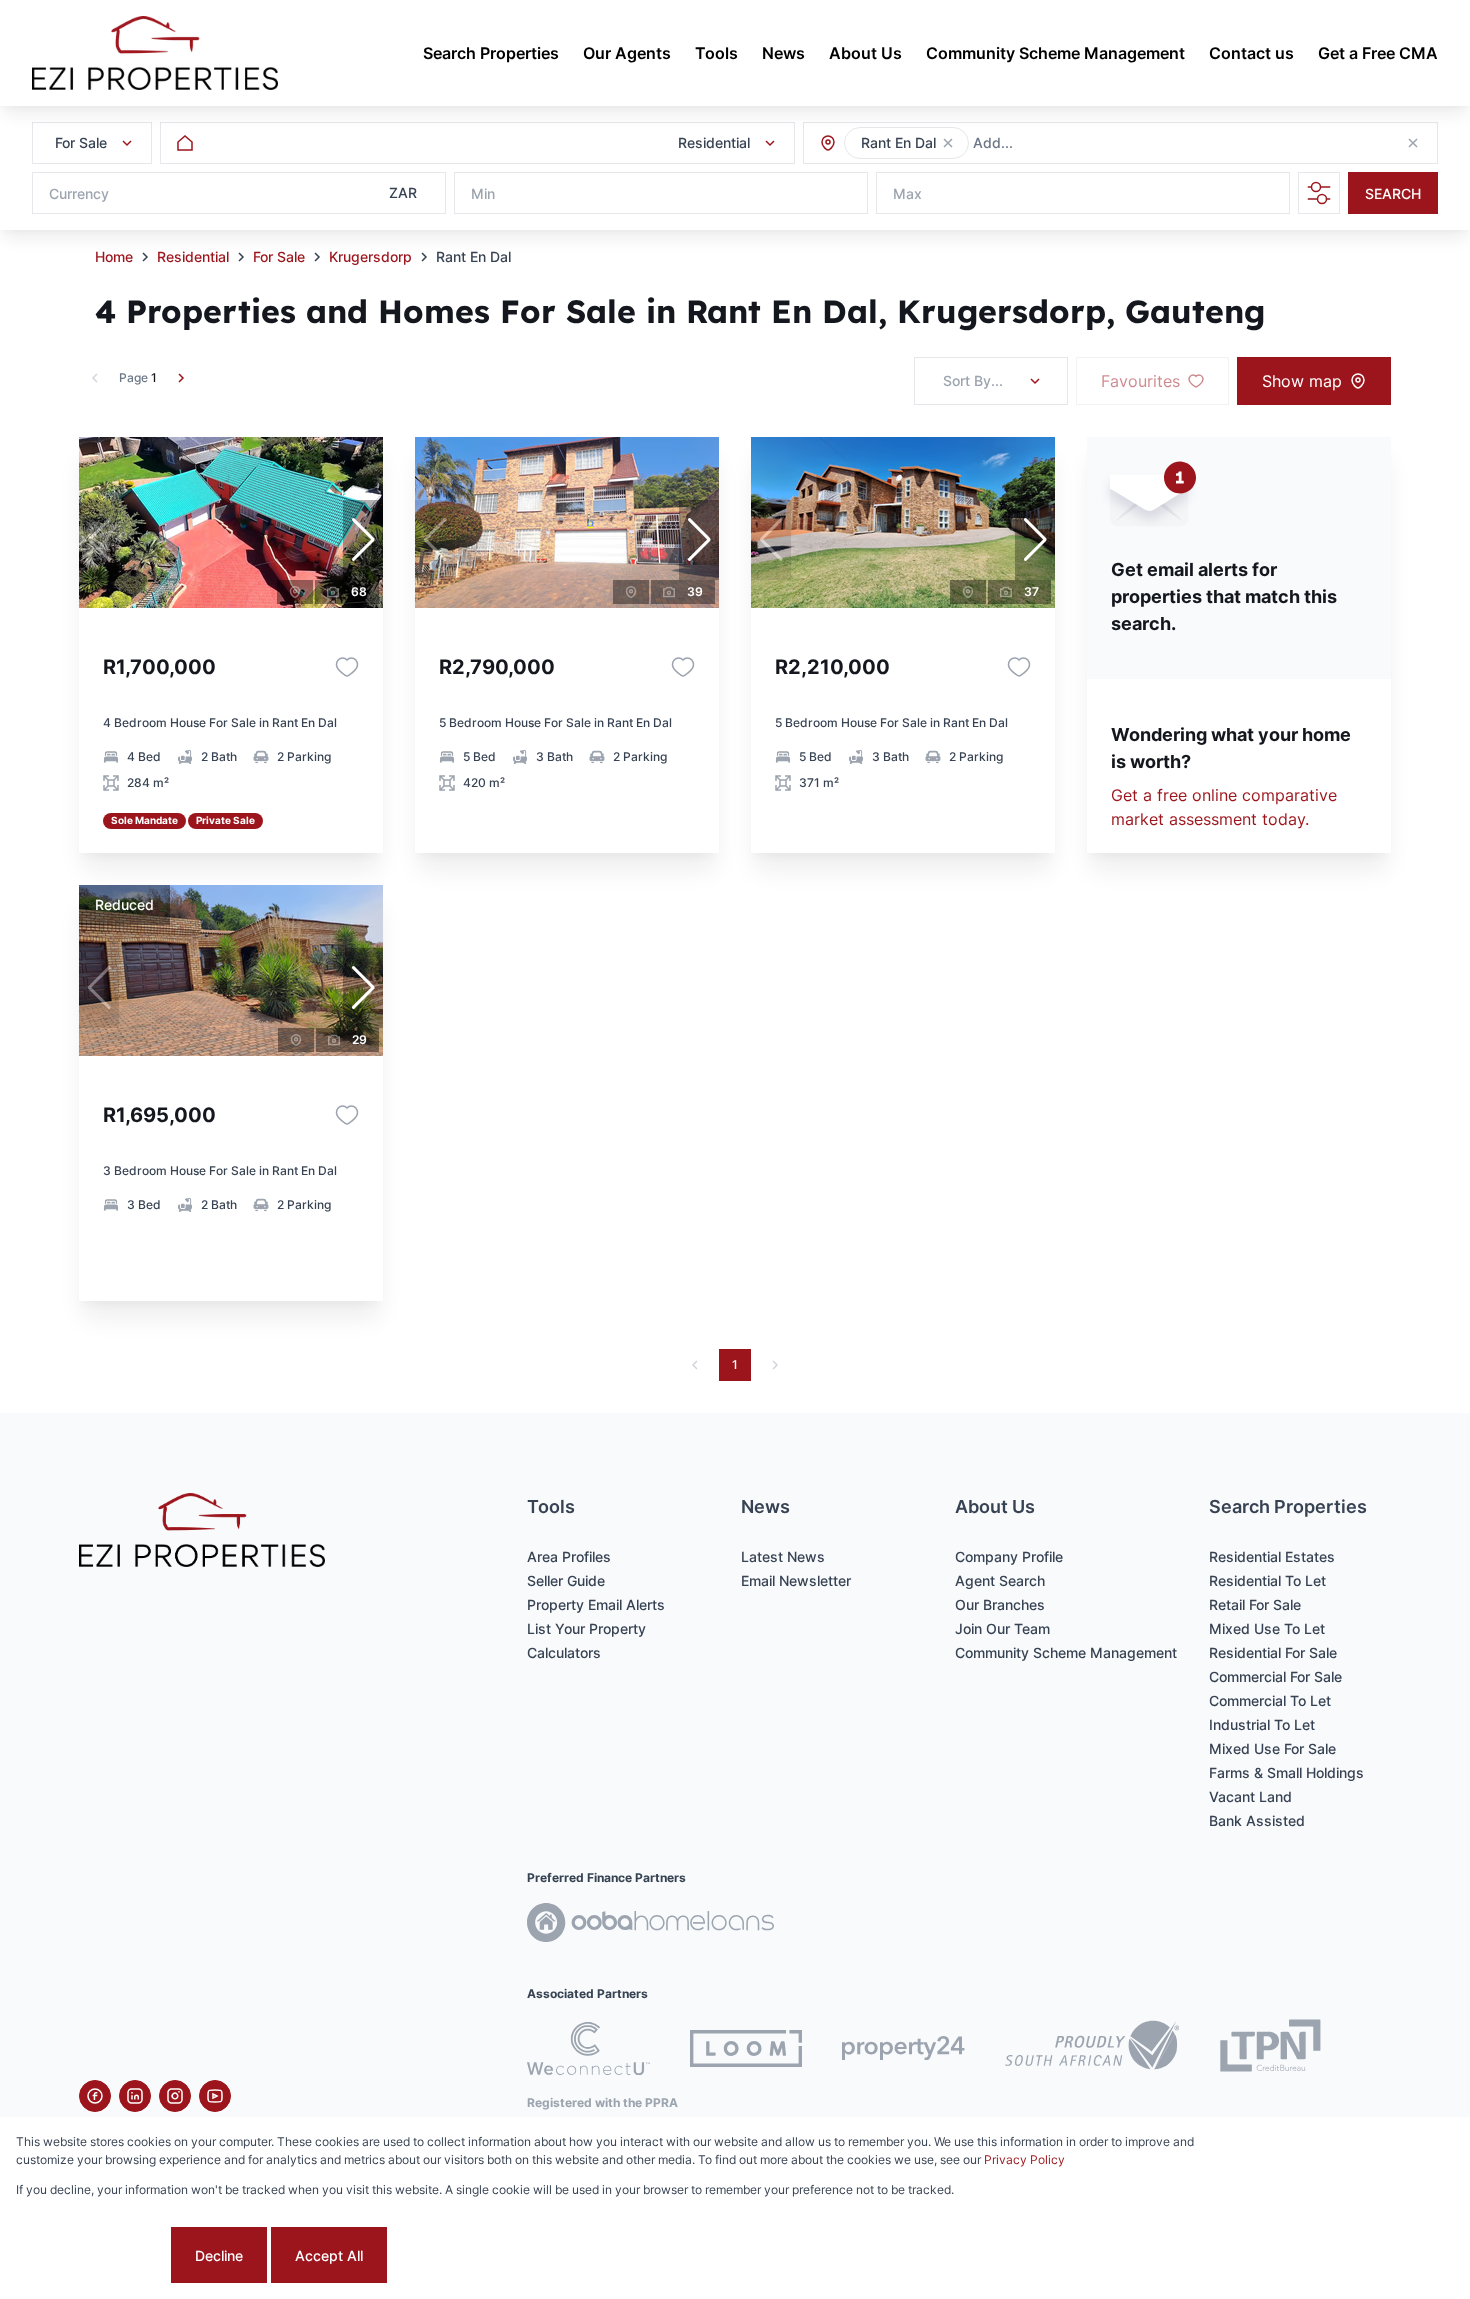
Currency (79, 193)
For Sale (279, 256)
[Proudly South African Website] (1092, 2048)
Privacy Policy (1024, 2159)
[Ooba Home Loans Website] (650, 1925)
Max (907, 193)
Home (114, 256)
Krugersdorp (370, 256)
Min (483, 193)
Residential (193, 256)
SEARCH (1393, 193)
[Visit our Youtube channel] (215, 2096)
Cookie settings (91, 2255)
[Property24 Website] (903, 2048)
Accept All (329, 2255)
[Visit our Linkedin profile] (135, 2096)
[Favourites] (347, 667)
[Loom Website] (746, 2048)
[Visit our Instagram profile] (175, 2096)
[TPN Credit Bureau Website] (1270, 2048)
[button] (948, 143)
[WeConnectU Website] (588, 2048)
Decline (219, 2255)
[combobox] (1081, 143)
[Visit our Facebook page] (95, 2096)
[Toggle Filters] (1319, 193)
